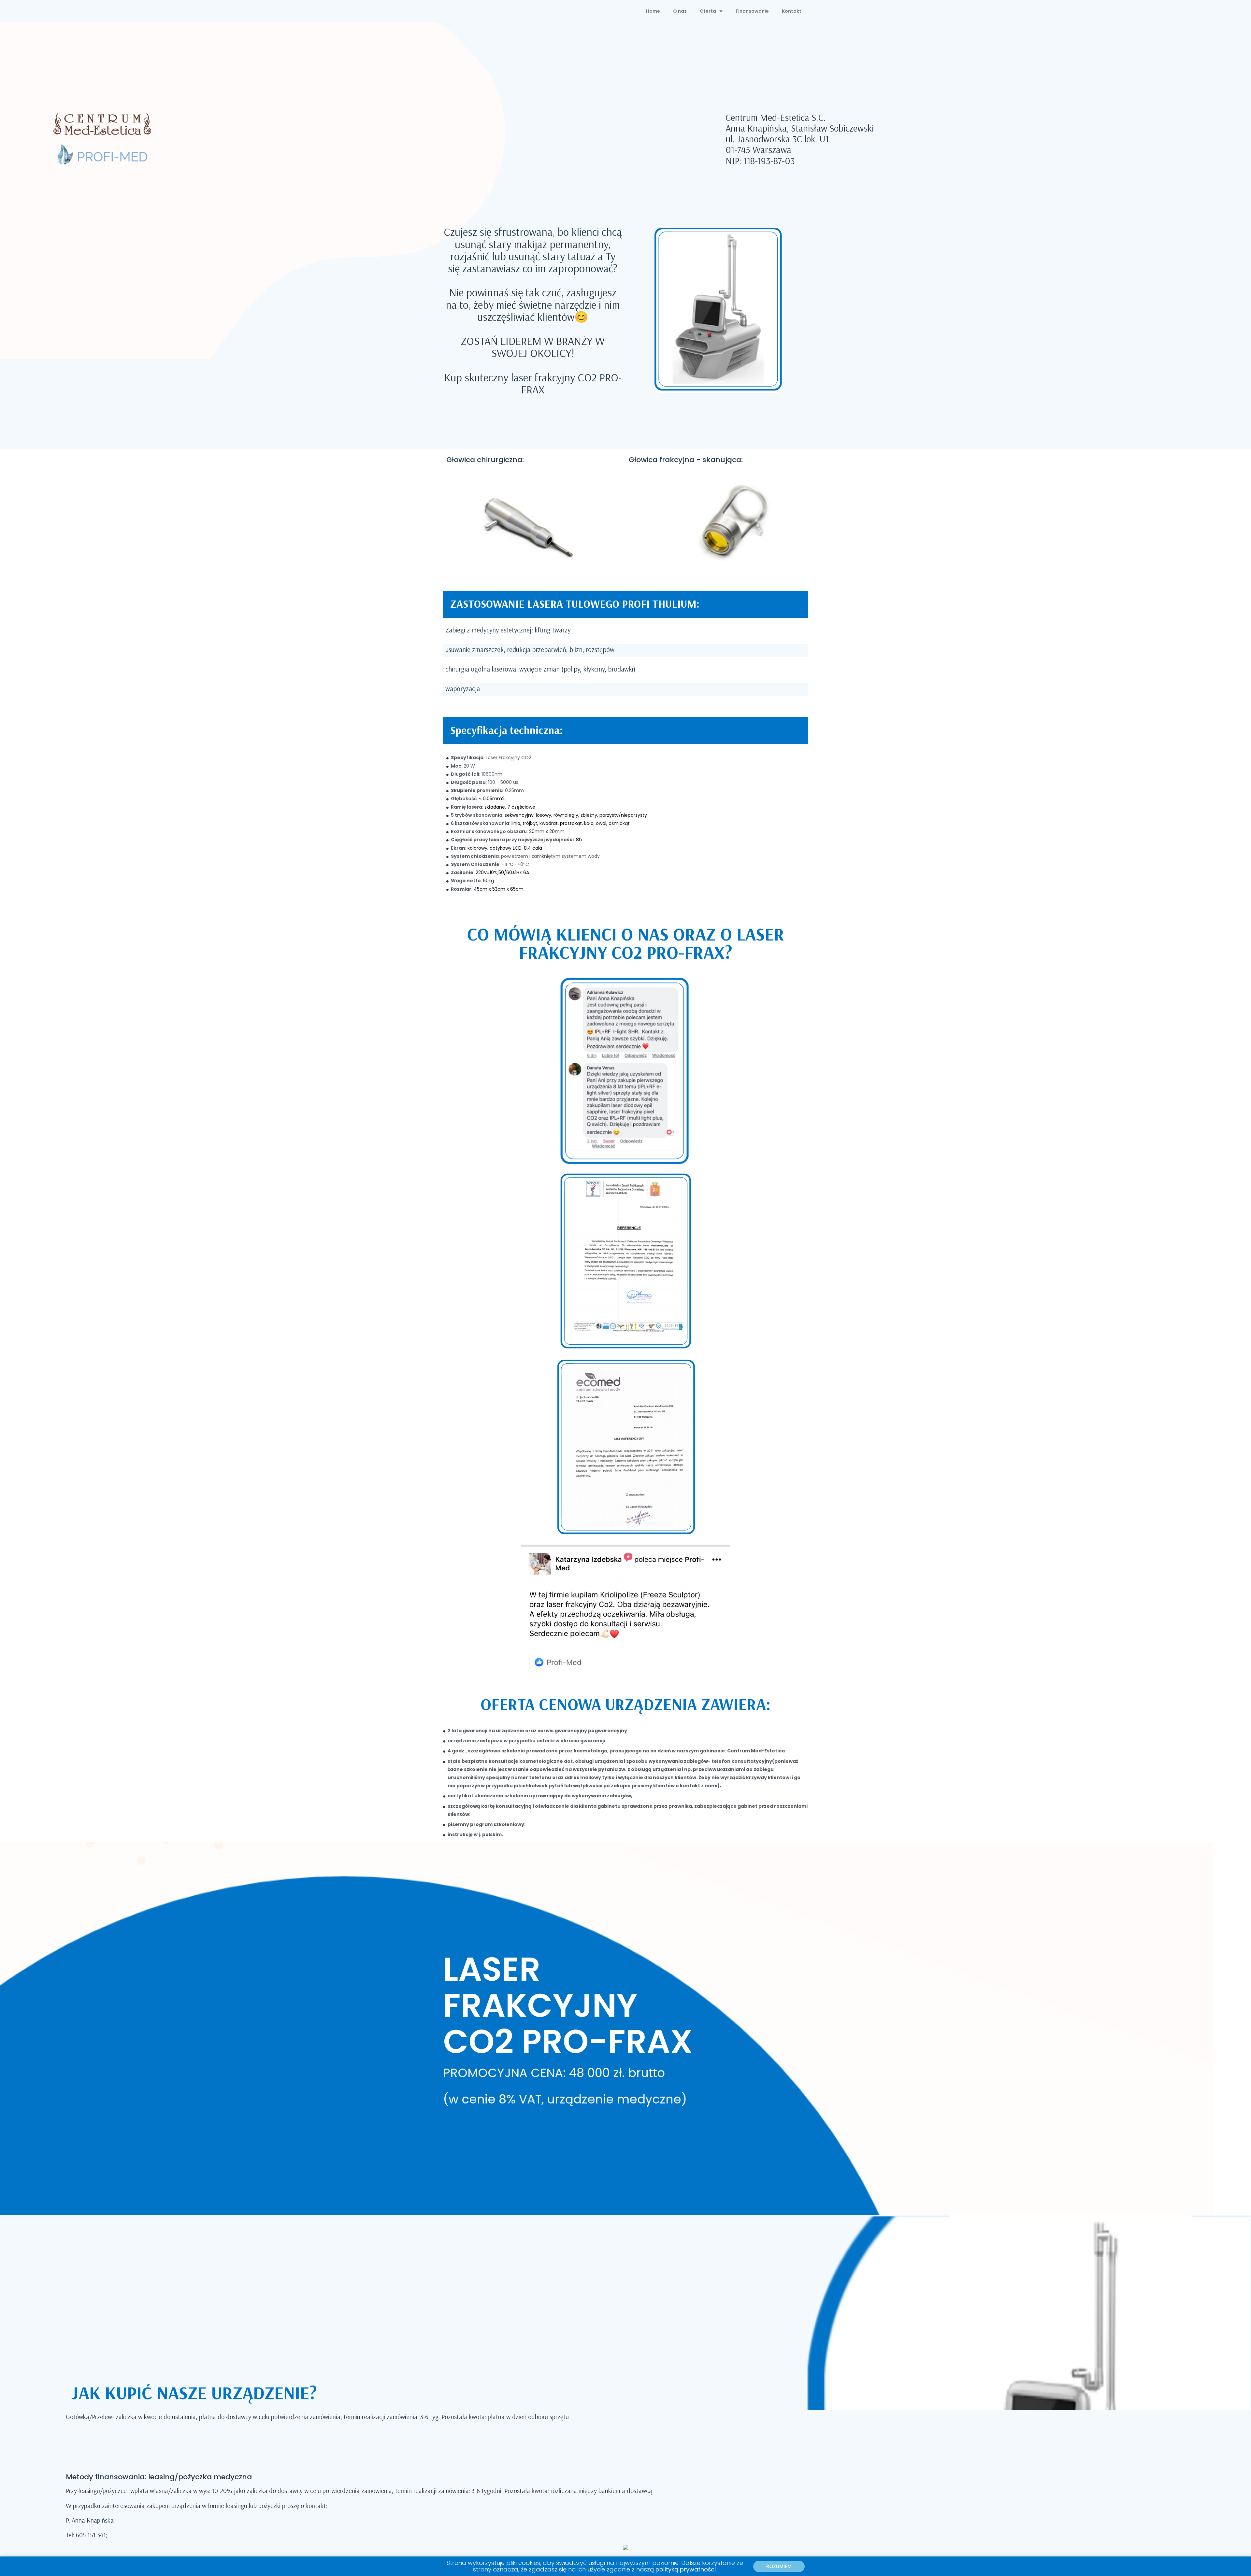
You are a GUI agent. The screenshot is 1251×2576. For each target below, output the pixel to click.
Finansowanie (752, 11)
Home (653, 11)
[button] (779, 2566)
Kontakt (792, 11)
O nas (680, 11)
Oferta (708, 11)
